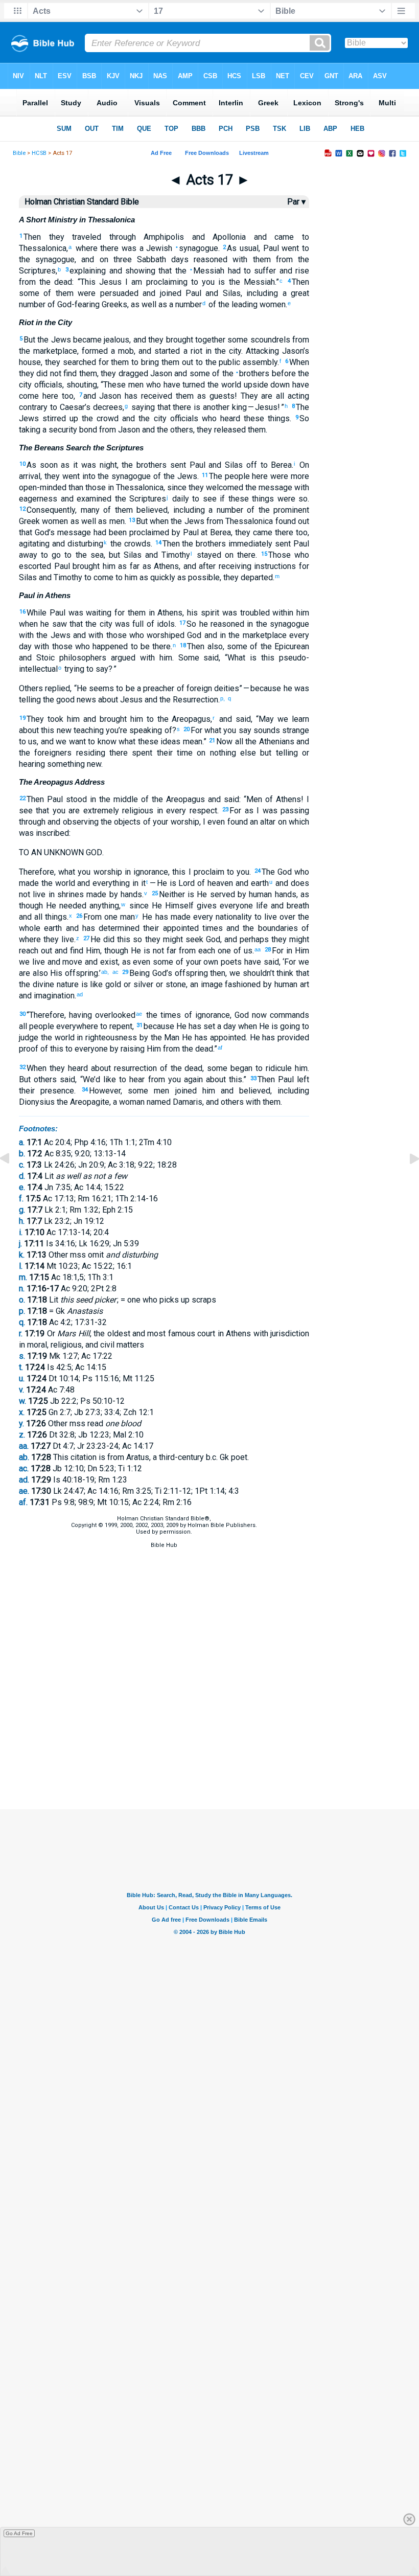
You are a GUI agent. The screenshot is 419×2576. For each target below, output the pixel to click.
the (301, 259)
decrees (107, 407)
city (234, 351)
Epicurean (290, 646)
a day (226, 1026)
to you (201, 282)
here (49, 396)
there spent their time (149, 753)
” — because (260, 688)
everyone (235, 906)
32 (22, 1067)
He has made (165, 917)
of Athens (282, 799)
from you (162, 1079)
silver (142, 984)
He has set (195, 1026)
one (110, 917)
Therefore (37, 872)
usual (248, 248)
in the (214, 351)
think (284, 973)
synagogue (197, 248)
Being (139, 973)
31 (139, 1025)
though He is (127, 951)
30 (22, 1014)
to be (124, 688)
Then (32, 237)
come (102, 577)
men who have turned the (172, 385)
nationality (232, 917)
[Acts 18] (406, 1182)
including (189, 510)
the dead (54, 282)
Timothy (174, 555)
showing (139, 271)
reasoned (208, 259)
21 (212, 740)
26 (79, 916)
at (203, 532)
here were (269, 476)
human (259, 894)
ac (115, 972)
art (303, 984)
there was (117, 248)
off (250, 465)
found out (291, 521)
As (232, 248)
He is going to (283, 1026)
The (268, 872)
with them (249, 259)
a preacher (155, 688)
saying (142, 407)
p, (223, 698)
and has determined (101, 928)
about (214, 1079)
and (194, 237)
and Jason (102, 396)
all (238, 742)
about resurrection (122, 1068)
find (69, 373)
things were (272, 499)
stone (174, 984)
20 (187, 729)
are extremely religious (109, 811)
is (220, 282)
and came (270, 237)
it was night (93, 465)
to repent (115, 1026)
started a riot (177, 351)
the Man (164, 1038)
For (196, 730)
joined (168, 293)
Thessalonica (43, 248)
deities (226, 688)
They (249, 396)
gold (112, 984)
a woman (129, 1102)
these (252, 418)
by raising (126, 1049)
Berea (280, 465)
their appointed (169, 928)
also (213, 646)
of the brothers (240, 373)
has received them (157, 396)
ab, (106, 972)
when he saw (43, 624)
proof (29, 1049)
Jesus (109, 282)
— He (158, 883)
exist (108, 962)
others (181, 430)
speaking (145, 730)
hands (284, 894)
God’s (43, 532)
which (298, 822)
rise (301, 271)
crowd (106, 418)
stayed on (213, 555)
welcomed (224, 487)
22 (22, 798)
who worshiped (156, 635)
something (65, 764)
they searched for (77, 362)
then (217, 973)
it (142, 883)
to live (264, 917)
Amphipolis (160, 237)
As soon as (48, 465)
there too (290, 532)
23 (225, 810)
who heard (219, 418)
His (55, 973)
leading (243, 304)
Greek (29, 521)
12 (22, 509)
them (62, 293)
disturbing (84, 544)
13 (132, 520)
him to (140, 719)
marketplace (54, 351)
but (264, 753)
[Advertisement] (209, 1758)
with (301, 487)
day (25, 646)
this (179, 872)
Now (224, 742)
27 (86, 938)
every (298, 635)
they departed (248, 577)
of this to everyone (73, 1049)
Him (92, 951)
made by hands (113, 894)
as (135, 304)
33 (253, 1078)
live (38, 894)
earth (259, 883)
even (141, 962)
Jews (60, 340)
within (282, 613)
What (236, 658)
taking (30, 430)
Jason (160, 373)
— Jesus (262, 407)
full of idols (152, 624)
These (114, 385)
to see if (207, 499)
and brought (103, 719)
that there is (178, 407)
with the (33, 635)
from (282, 259)
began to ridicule (260, 1068)
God (283, 872)
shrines (69, 894)
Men (254, 799)
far (170, 951)
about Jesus (119, 700)
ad (80, 994)
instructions (274, 566)
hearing (32, 764)
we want (70, 742)
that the (82, 624)
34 (85, 1090)
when (158, 521)
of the (163, 476)
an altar (262, 822)
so (302, 499)
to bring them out (161, 362)
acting (297, 396)
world (230, 385)
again (192, 1079)
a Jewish (154, 248)
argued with (131, 658)
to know (101, 742)
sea (95, 555)
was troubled (245, 613)
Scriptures (37, 271)
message (274, 487)
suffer (263, 271)
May (266, 719)
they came (254, 532)
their (27, 1091)
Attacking (262, 351)
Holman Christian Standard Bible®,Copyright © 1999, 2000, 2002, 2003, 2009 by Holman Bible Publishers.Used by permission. (164, 1525)
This (88, 282)
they (52, 476)
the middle (117, 799)
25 (155, 893)
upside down (266, 385)
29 (125, 972)
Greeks (113, 304)
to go (49, 555)
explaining (88, 271)
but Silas (125, 555)
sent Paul (186, 465)
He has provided (280, 1038)
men (159, 1091)
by (175, 532)
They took (45, 719)
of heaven (214, 883)
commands (288, 1015)
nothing (220, 753)
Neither (172, 894)
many (90, 510)
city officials (41, 385)
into (88, 476)
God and (201, 635)
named (158, 1102)
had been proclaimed (130, 532)
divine (42, 984)
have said (260, 962)
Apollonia (226, 237)
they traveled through (88, 237)
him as (113, 566)
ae (139, 1014)
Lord (186, 883)
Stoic (43, 658)
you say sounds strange (265, 730)
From (92, 917)
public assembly (247, 362)
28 (268, 950)
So (304, 418)
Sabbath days (160, 259)
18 (183, 645)
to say (96, 669)
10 (22, 464)
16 (22, 612)
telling (284, 753)
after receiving (224, 566)
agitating (34, 544)
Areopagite (89, 1102)
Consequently (51, 510)
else (246, 753)
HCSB (39, 153)
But (29, 340)
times (211, 928)
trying (73, 669)
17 (182, 623)
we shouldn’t (252, 973)
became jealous (100, 340)
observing (79, 822)
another (215, 407)
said (209, 658)
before (282, 373)
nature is (71, 984)
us (31, 742)
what (212, 730)
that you (49, 811)
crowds (136, 544)
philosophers (80, 658)
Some (189, 658)
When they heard (57, 1068)
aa (258, 949)
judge (29, 1038)
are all (271, 396)
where (85, 248)
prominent (290, 510)
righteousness (110, 1038)
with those (106, 635)
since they (185, 487)
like (96, 984)
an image (206, 984)
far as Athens (153, 566)
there (245, 555)
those (61, 646)
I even (214, 822)
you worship (98, 872)
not (157, 951)
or (304, 753)
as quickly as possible (179, 577)
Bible (19, 153)
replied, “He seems (78, 688)
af (220, 1047)
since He (144, 906)
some (29, 293)
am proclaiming (157, 282)
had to (238, 271)
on (101, 259)
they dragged (124, 373)
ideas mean (180, 742)
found (236, 822)
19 (22, 718)
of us (242, 951)
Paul (271, 248)
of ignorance (206, 1015)
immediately (249, 544)
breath (296, 906)
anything (103, 906)
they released (221, 430)
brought (85, 566)
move (72, 962)
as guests (214, 396)
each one (213, 951)
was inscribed (44, 833)
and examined (84, 499)
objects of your (140, 822)
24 (258, 871)
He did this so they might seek (147, 939)
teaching (88, 730)
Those (280, 555)
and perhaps (247, 939)
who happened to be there (122, 646)
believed (150, 510)
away (28, 555)
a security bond (69, 430)
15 (264, 554)
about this (37, 730)
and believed (243, 1091)
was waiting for (95, 613)
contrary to (38, 407)
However (105, 1091)
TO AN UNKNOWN (51, 852)
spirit (208, 613)
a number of (230, 510)
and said (233, 719)
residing (88, 753)
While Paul (46, 613)
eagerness (38, 499)
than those (86, 487)
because (159, 1026)
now (258, 1015)
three (120, 259)
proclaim (208, 872)
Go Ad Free (19, 2533)
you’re (115, 730)
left (301, 1079)
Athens (169, 613)
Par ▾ (296, 202)
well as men (102, 521)
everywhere (76, 1026)
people (41, 1026)
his (192, 613)
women (272, 304)
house (30, 362)
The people (229, 476)
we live (32, 962)
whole (30, 928)
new (63, 730)
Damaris (187, 1102)
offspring (80, 973)
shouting (82, 385)
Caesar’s (74, 407)
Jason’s (294, 351)
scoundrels (269, 340)
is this (260, 658)
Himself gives (189, 906)
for (302, 566)
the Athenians (269, 742)
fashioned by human (260, 984)
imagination (53, 996)
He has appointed (212, 1038)
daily (179, 499)
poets (230, 962)
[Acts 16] (13, 1182)
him (130, 577)
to (301, 237)
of (45, 293)
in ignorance (145, 872)
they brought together (186, 340)
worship (183, 822)
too (66, 396)
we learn (292, 719)
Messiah (207, 271)
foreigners (51, 753)
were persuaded (106, 293)
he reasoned (220, 624)
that (164, 271)
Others (31, 688)
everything (110, 883)
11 (205, 475)
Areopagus (190, 719)
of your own (196, 962)
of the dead (180, 1068)
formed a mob (108, 351)
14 (158, 543)
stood (75, 799)
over (286, 917)
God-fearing (77, 304)
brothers (150, 465)
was (121, 624)
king (238, 407)
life (260, 906)
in (110, 487)
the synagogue (47, 259)
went (289, 248)
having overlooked (102, 1015)
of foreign (193, 688)
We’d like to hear (114, 1079)
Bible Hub (164, 1545)
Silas (229, 293)
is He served (210, 894)
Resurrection (194, 700)
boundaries (276, 928)
